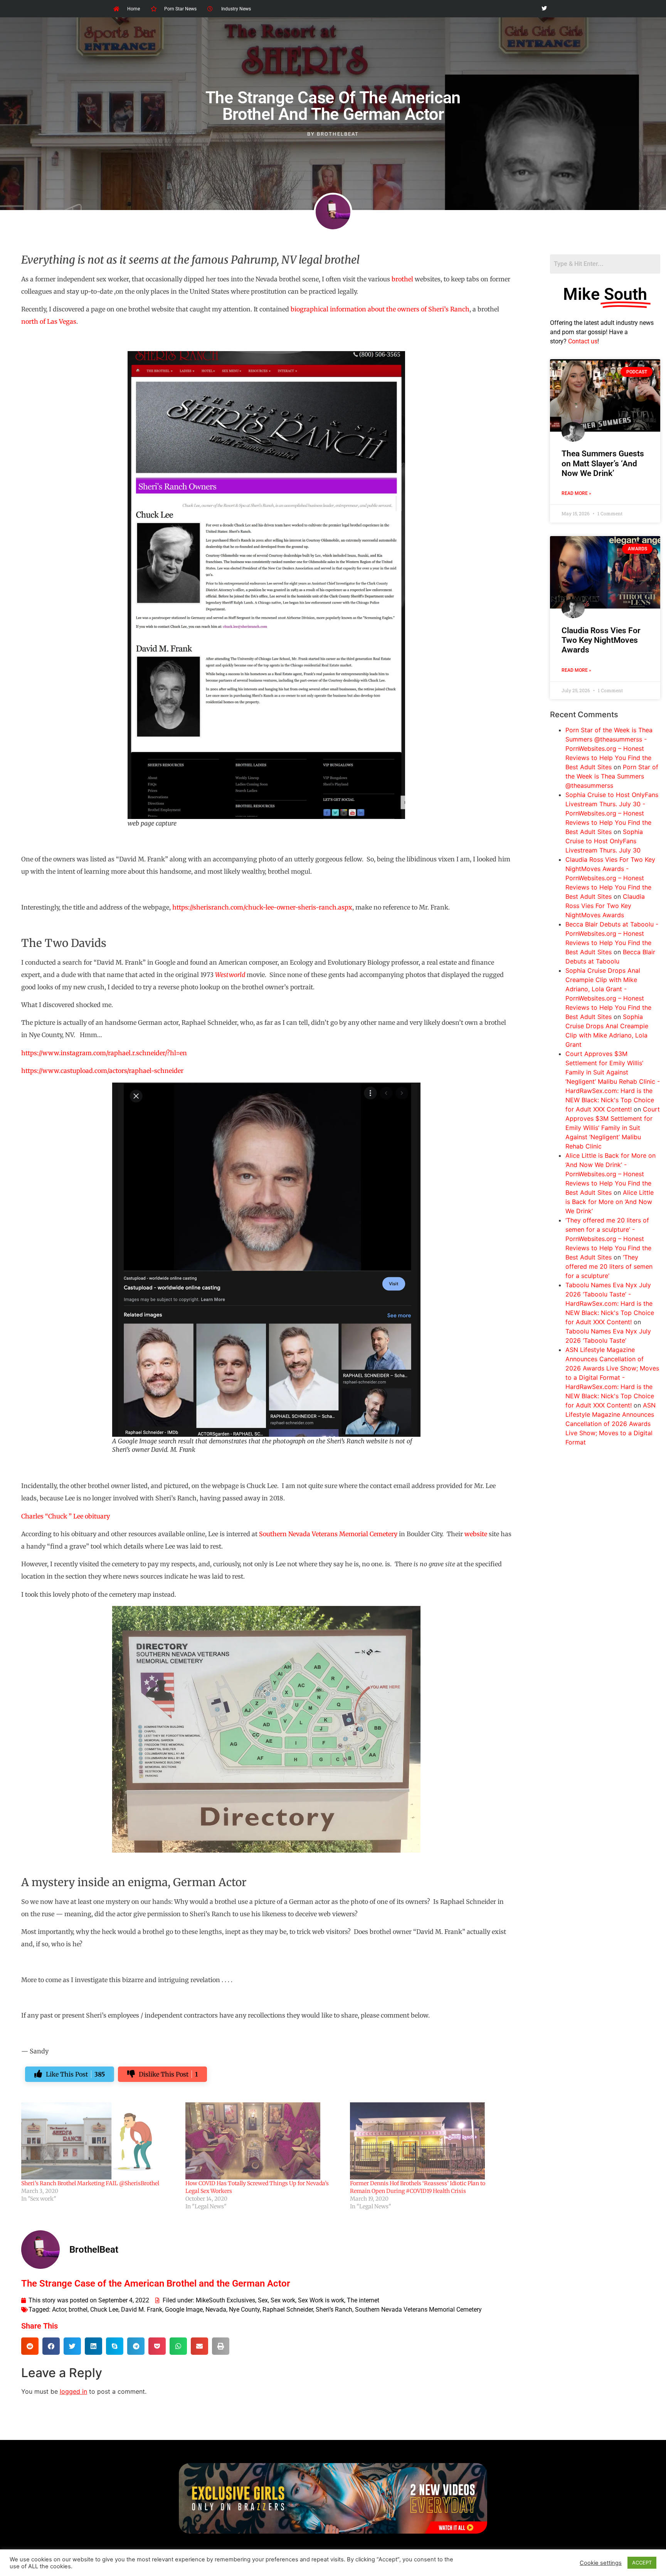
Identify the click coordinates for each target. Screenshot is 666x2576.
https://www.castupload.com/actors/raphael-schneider (102, 1071)
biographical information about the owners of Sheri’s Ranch (380, 309)
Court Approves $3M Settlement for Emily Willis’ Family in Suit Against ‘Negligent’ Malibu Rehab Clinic (613, 1128)
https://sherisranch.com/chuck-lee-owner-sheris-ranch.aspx (262, 907)
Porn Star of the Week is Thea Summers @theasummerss (612, 776)
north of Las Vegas (49, 321)
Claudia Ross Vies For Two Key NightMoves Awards (601, 640)
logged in (73, 2391)
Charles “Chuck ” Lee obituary (66, 1516)
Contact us (583, 341)
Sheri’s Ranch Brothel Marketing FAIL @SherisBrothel (90, 2183)
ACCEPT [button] (642, 2563)
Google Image (184, 2309)
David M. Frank (142, 2309)
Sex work (283, 2300)
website (476, 1534)
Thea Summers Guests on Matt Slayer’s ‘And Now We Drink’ (603, 463)
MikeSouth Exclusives (225, 2300)
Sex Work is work (321, 2300)
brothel (402, 279)
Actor (59, 2309)
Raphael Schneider (288, 2309)
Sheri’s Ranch (334, 2309)
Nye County (244, 2309)
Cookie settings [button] (601, 2563)
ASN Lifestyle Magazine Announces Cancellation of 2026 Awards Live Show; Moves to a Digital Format (610, 1424)
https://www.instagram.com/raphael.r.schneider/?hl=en (104, 1053)
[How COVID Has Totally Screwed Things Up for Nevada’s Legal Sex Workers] (264, 2141)
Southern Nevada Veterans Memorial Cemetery (328, 1534)
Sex (263, 2300)
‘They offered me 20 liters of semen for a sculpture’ (609, 1266)
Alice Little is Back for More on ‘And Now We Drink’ (610, 1202)
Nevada (216, 2309)
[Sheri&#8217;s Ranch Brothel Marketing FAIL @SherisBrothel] (99, 2141)
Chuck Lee (104, 2309)
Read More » (576, 493)
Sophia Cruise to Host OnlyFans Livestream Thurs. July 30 (604, 841)
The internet (363, 2300)
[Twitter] (544, 9)
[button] (30, 2346)
